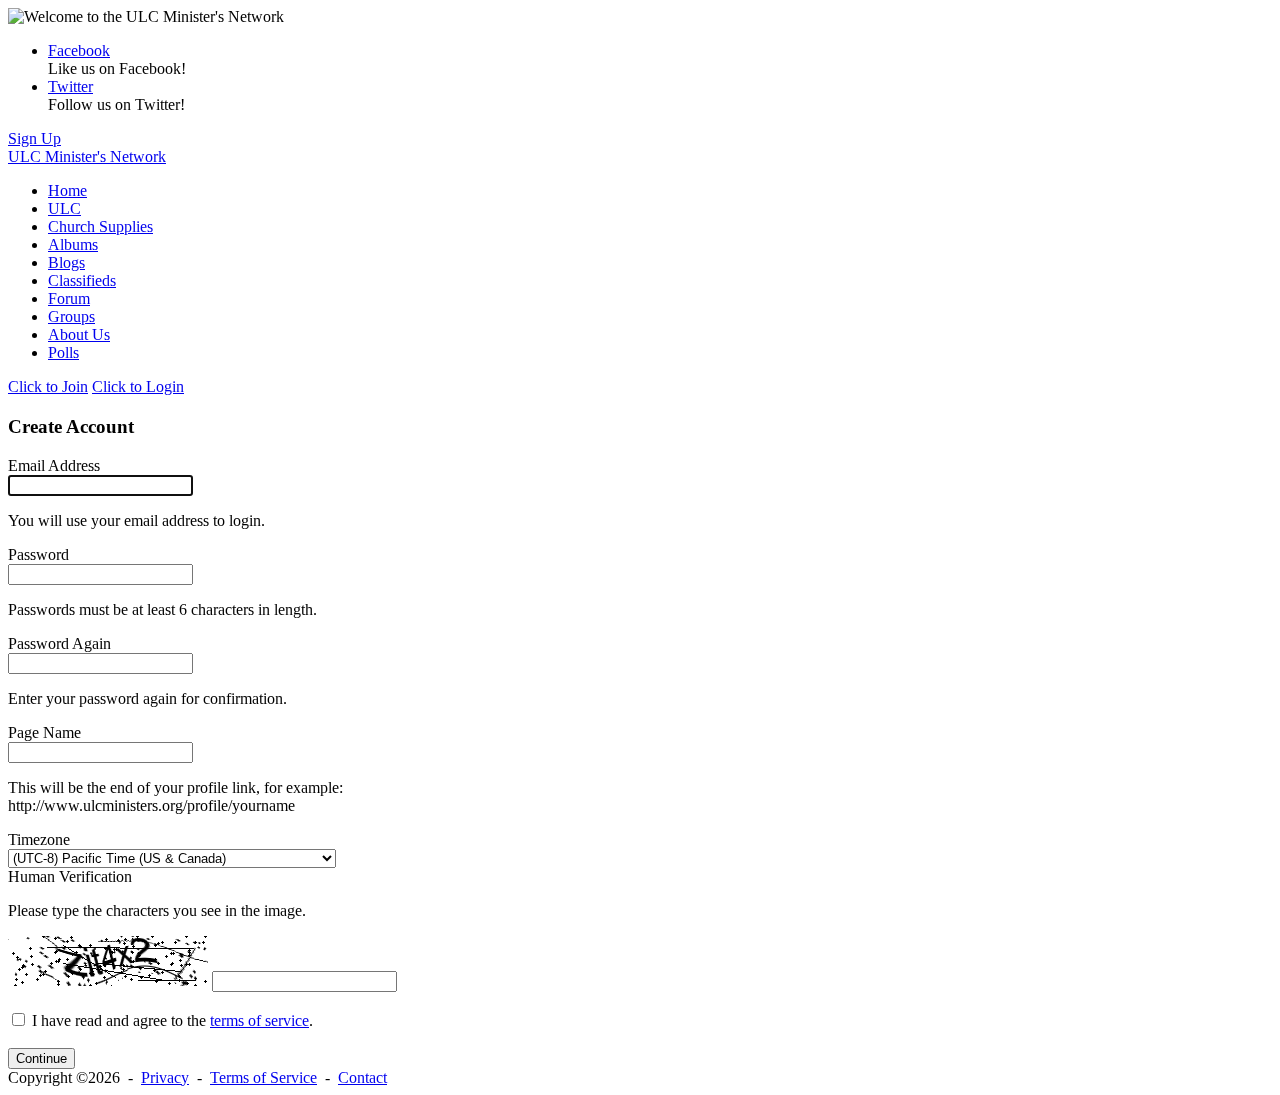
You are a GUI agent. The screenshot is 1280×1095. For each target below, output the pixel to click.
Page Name (44, 732)
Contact (362, 1077)
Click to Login (138, 386)
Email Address (54, 465)
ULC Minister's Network (87, 156)
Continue (41, 1058)
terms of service (259, 1020)
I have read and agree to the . (172, 1020)
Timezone (39, 839)
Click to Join (48, 386)
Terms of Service (263, 1077)
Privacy (165, 1077)
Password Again (59, 643)
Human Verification (70, 876)
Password (38, 554)
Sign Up (34, 138)
